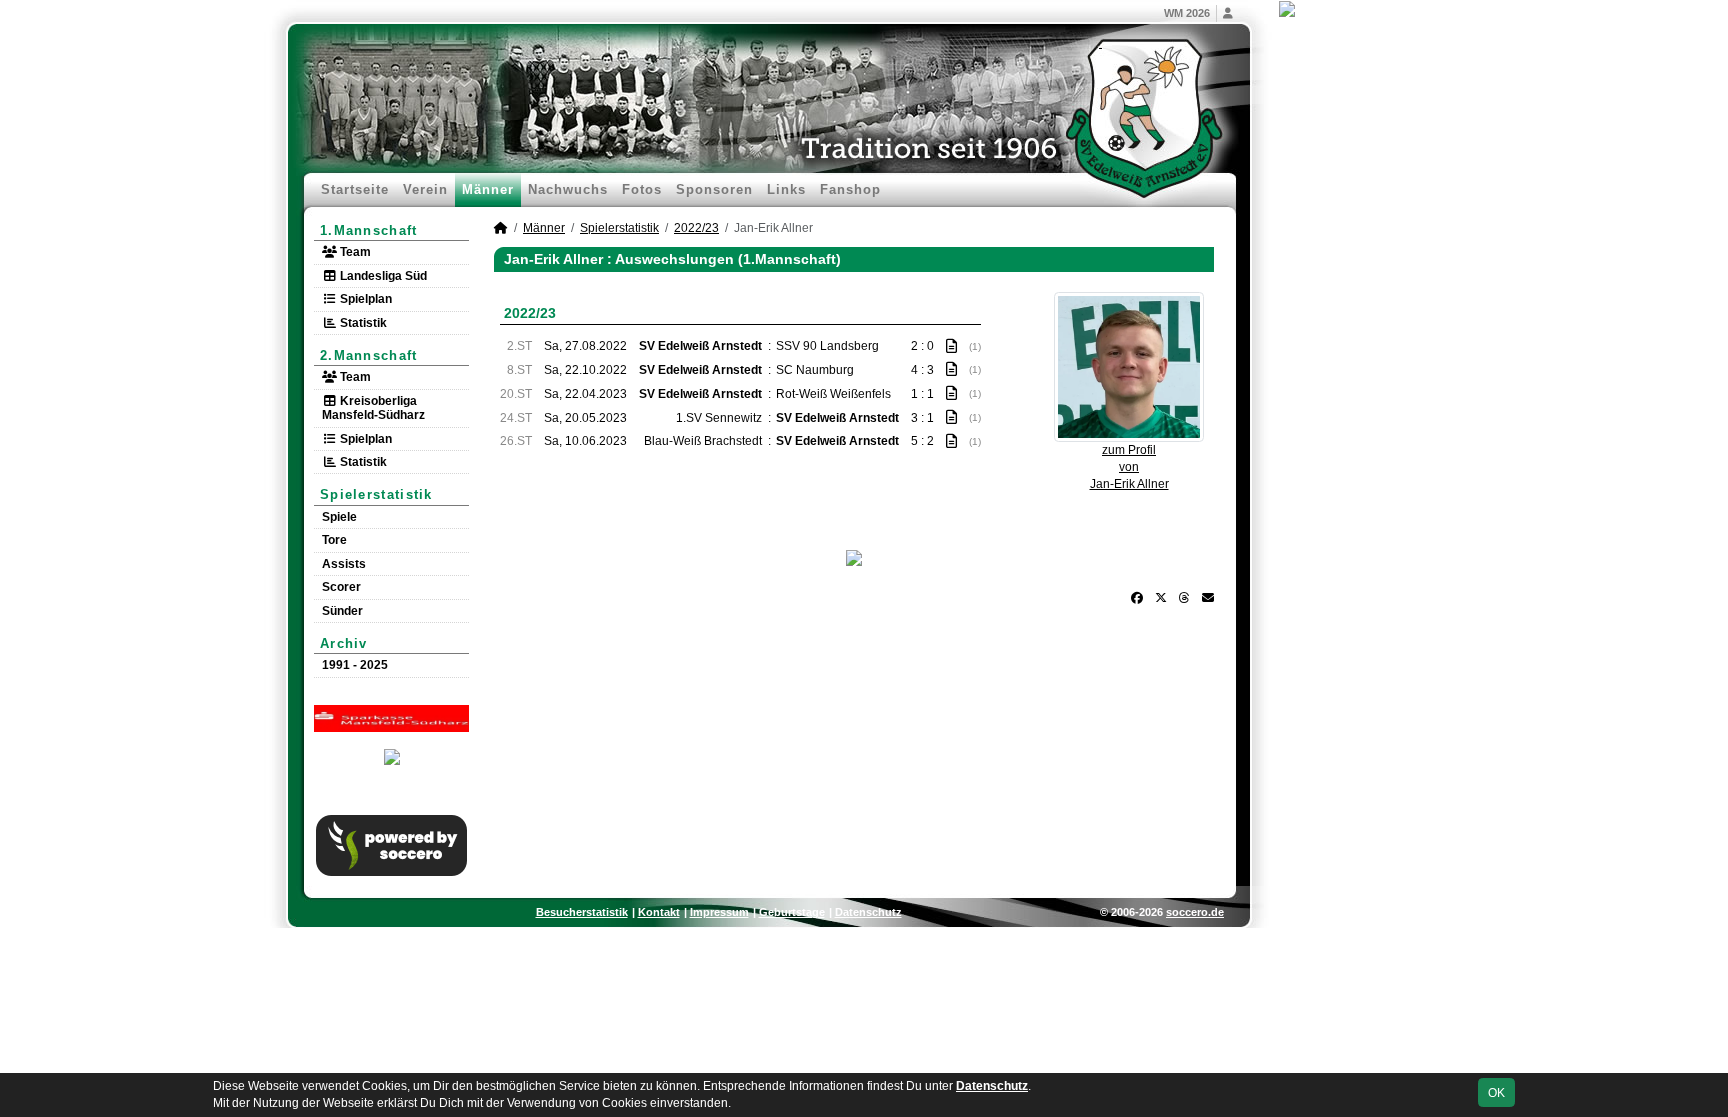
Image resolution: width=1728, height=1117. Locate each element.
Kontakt (659, 912)
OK (1496, 1093)
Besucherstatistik (582, 912)
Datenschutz (868, 912)
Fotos (642, 189)
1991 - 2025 (355, 665)
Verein (425, 189)
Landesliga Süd (382, 276)
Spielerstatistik (376, 494)
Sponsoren (714, 189)
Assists (344, 564)
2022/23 (696, 228)
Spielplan (364, 299)
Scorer (341, 587)
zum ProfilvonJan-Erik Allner (1129, 467)
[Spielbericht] (951, 346)
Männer (488, 189)
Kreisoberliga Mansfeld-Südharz (373, 408)
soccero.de (1195, 912)
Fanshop (850, 189)
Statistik (362, 323)
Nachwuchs (568, 189)
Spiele (339, 517)
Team (354, 252)
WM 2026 (1187, 13)
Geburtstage (792, 912)
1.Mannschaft (369, 230)
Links (786, 189)
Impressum (719, 912)
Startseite (355, 189)
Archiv (344, 643)
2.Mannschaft (369, 355)
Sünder (342, 611)
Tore (334, 540)
